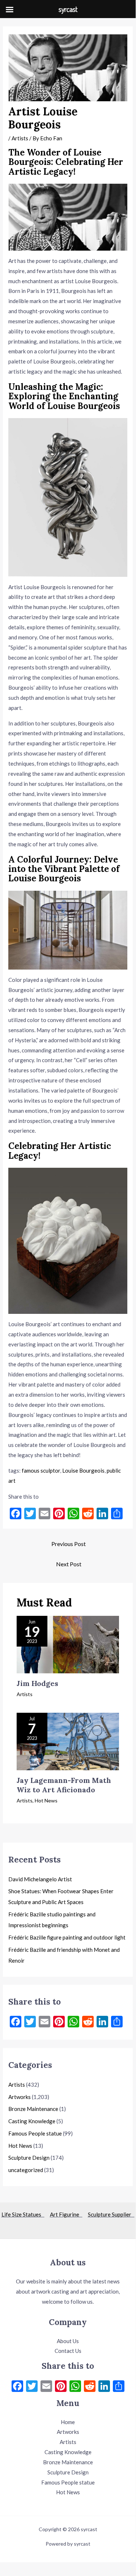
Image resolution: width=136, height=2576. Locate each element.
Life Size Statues (23, 2214)
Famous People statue (35, 2133)
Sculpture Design (29, 2158)
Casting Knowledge (32, 2121)
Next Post (69, 1564)
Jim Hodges (37, 1683)
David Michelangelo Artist (40, 1879)
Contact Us (68, 2351)
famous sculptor (41, 1470)
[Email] (46, 2387)
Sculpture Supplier (111, 2214)
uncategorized (26, 2170)
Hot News (46, 1800)
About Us (68, 2341)
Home (68, 2422)
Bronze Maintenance (33, 2109)
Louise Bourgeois (83, 1470)
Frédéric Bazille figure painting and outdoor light (67, 1937)
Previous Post (69, 1544)
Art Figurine (66, 2214)
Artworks (20, 2097)
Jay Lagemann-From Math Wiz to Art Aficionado (64, 1785)
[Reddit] (90, 2387)
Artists (20, 138)
